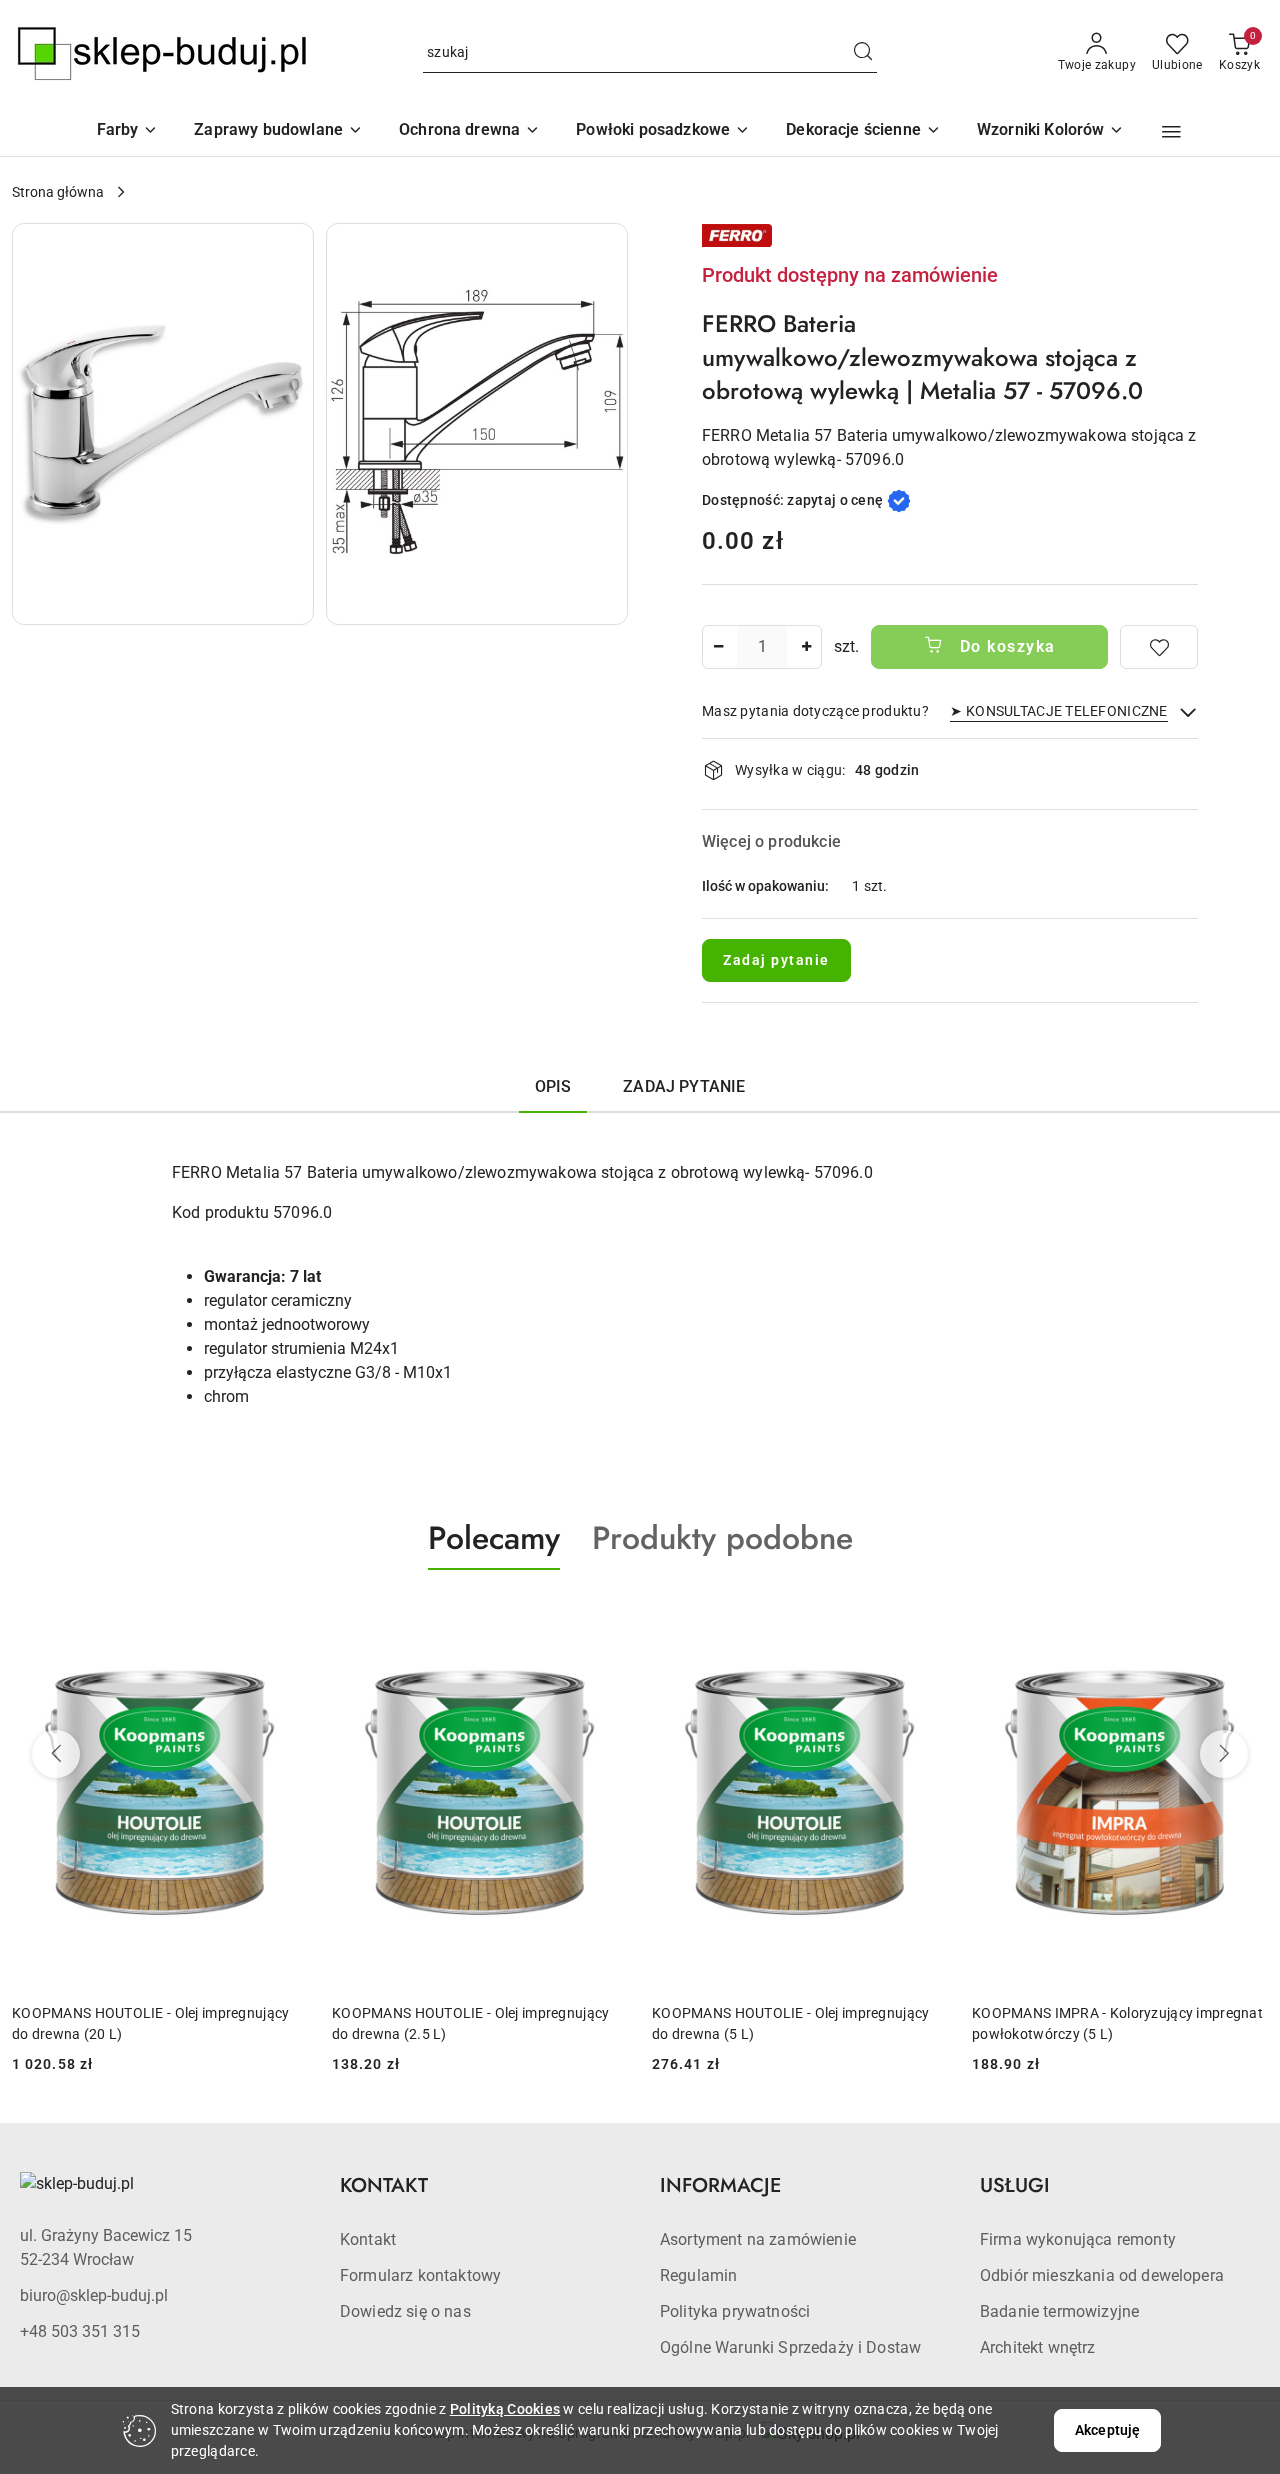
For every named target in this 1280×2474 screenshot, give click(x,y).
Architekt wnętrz (1038, 2347)
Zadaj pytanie (776, 960)
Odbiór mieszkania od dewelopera (1102, 2275)
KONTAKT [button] (384, 2185)
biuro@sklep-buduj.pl (94, 2295)
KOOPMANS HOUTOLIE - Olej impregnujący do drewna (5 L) (470, 2023)
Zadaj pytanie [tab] (684, 1086)
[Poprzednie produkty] (56, 1754)
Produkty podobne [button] (722, 1538)
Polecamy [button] (494, 1538)
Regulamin (698, 2275)
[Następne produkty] (1224, 1754)
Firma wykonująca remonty (1078, 2239)
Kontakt (368, 2239)
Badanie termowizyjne (1059, 2311)
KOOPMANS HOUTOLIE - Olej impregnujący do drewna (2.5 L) (150, 2023)
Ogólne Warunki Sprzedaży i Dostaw (790, 2347)
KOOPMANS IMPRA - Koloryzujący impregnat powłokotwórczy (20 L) (1117, 2023)
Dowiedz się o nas (405, 2311)
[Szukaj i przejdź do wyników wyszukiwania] (863, 53)
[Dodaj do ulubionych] (1159, 647)
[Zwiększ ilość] (806, 647)
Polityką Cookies (505, 2409)
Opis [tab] (553, 1086)
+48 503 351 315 (80, 2331)
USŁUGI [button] (1015, 2185)
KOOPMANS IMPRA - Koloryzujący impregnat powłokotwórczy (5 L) (797, 2023)
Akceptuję (1107, 2430)
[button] (1051, 131)
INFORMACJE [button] (720, 2185)
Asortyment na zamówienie (758, 2239)
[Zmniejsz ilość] (718, 647)
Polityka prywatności (735, 2311)
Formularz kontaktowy (420, 2275)
